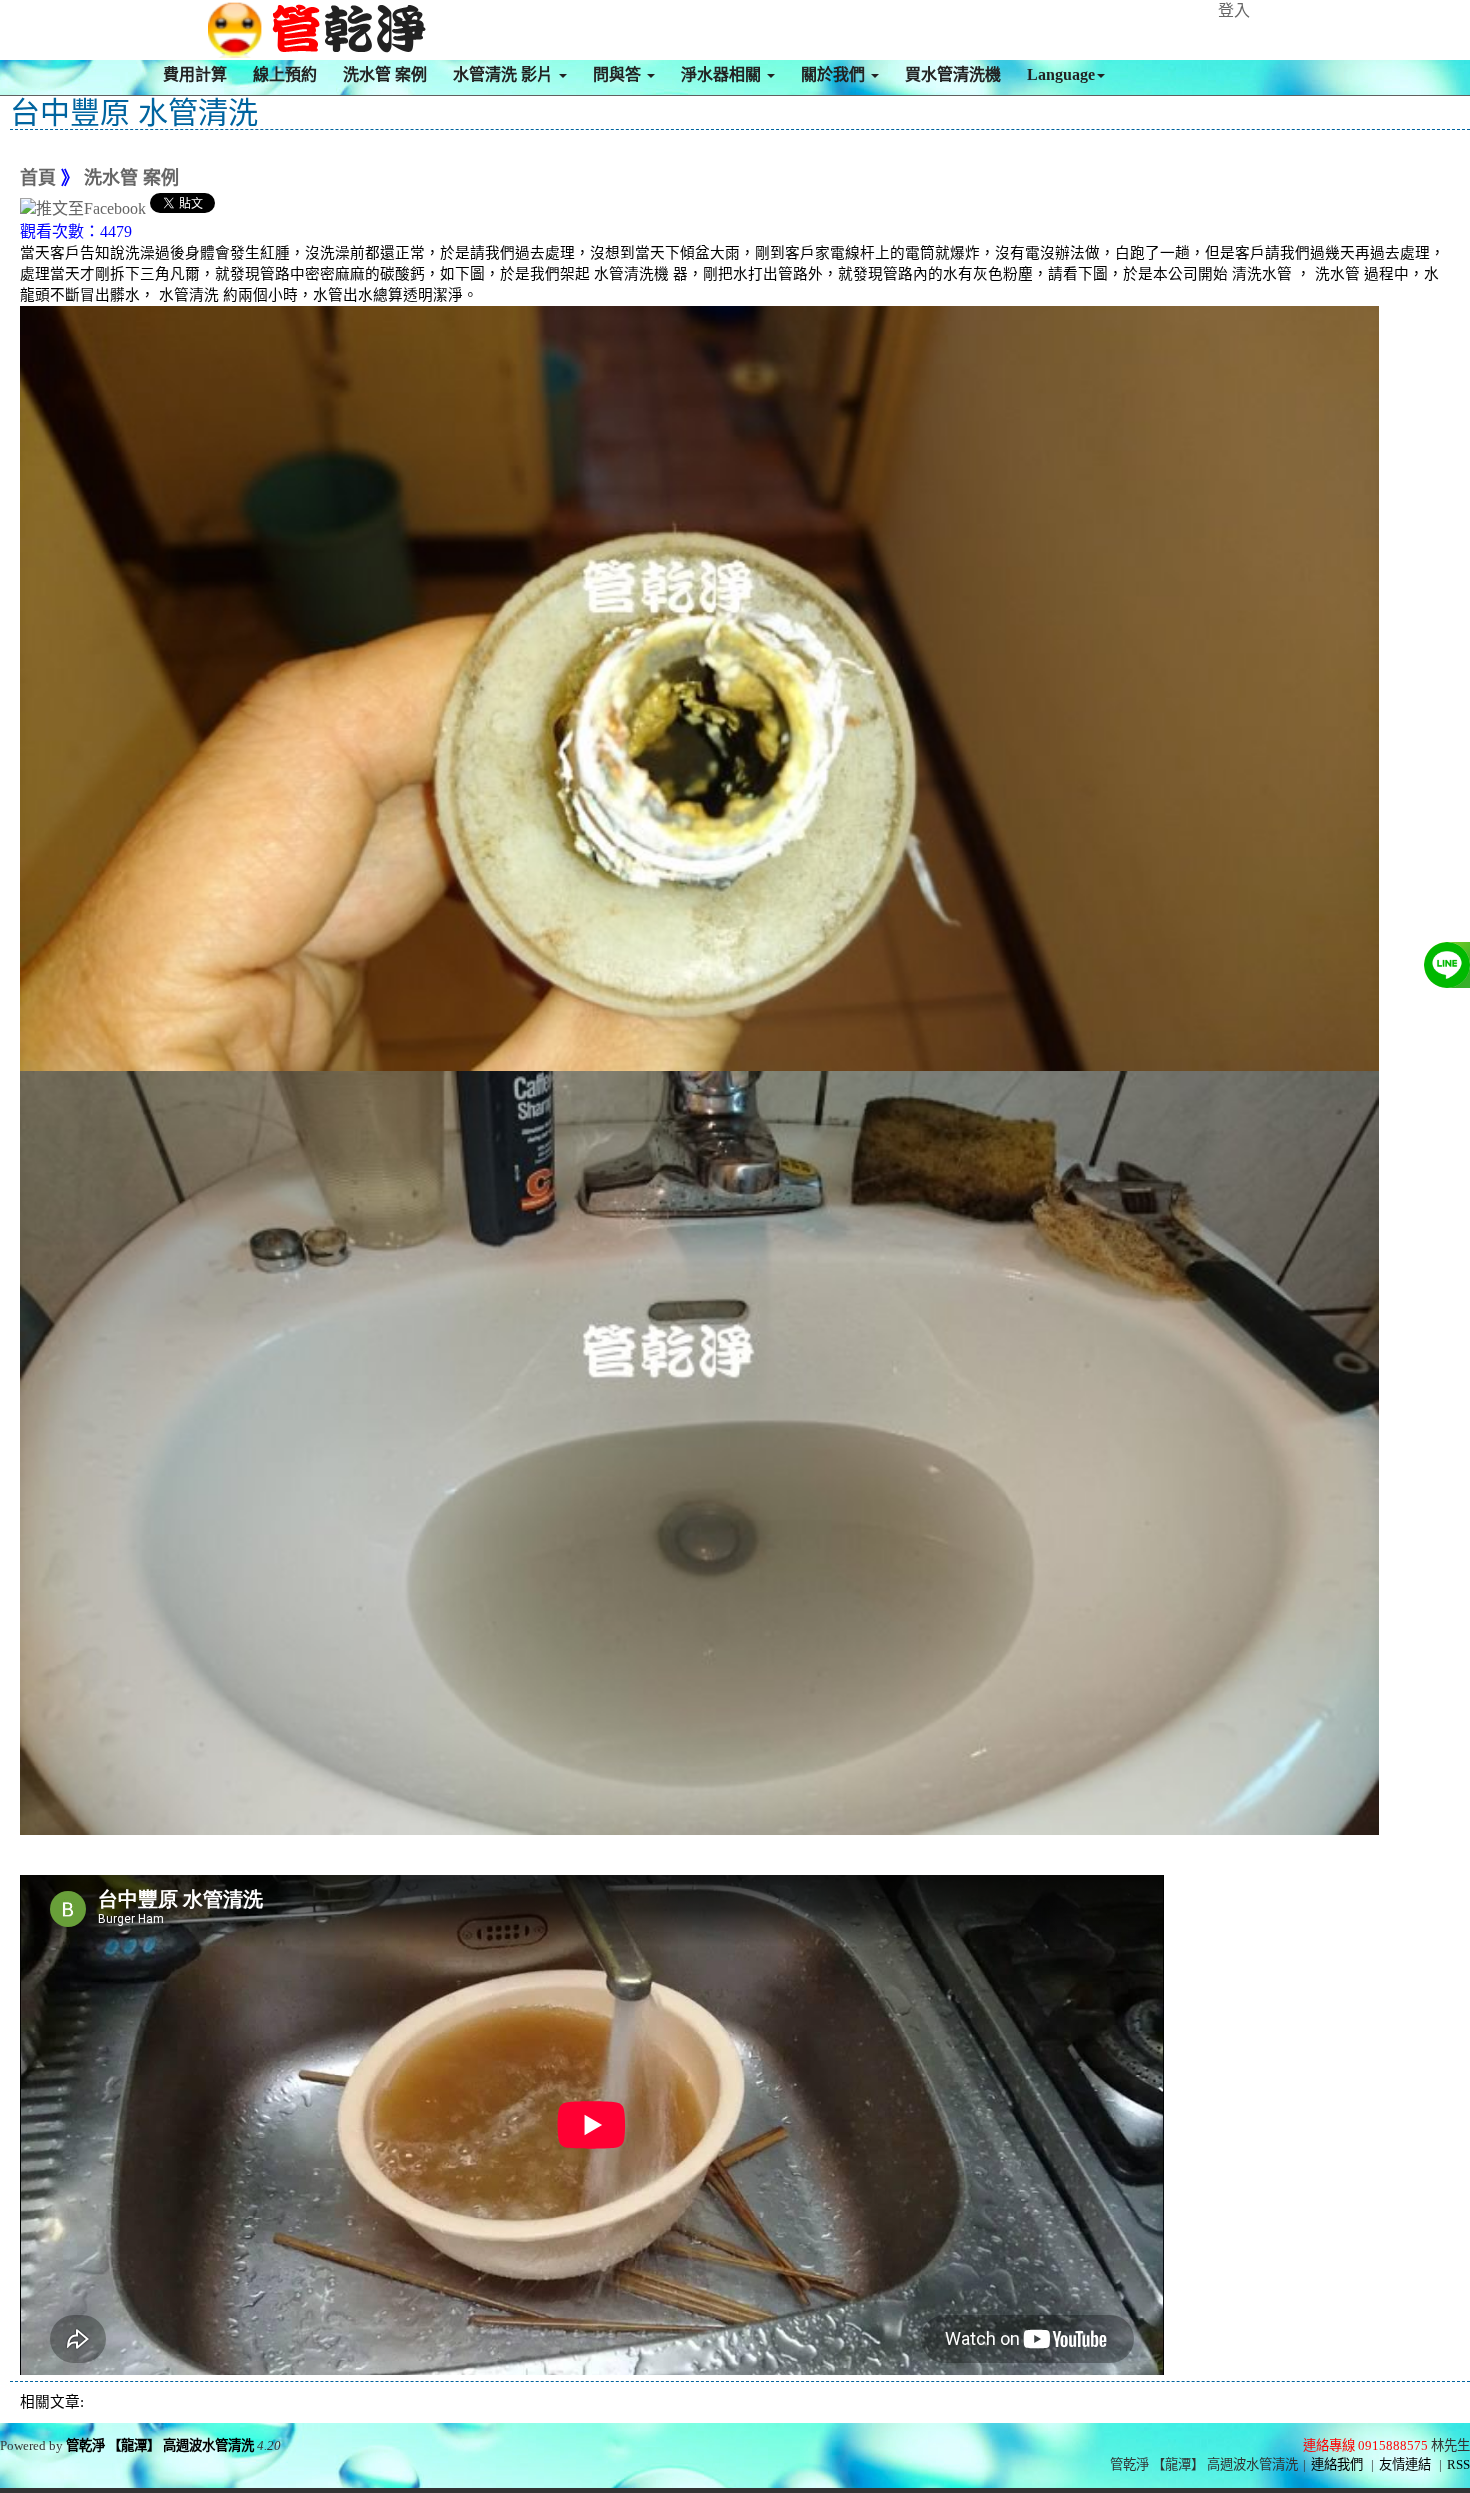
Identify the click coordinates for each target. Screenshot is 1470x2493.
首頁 (38, 178)
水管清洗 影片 (505, 74)
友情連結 (1405, 2464)
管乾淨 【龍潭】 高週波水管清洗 (160, 2445)
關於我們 (835, 74)
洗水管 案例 (385, 74)
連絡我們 (1337, 2464)
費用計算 (195, 74)
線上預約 (285, 74)
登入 (1234, 10)
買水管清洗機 (953, 74)
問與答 (619, 74)
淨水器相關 (723, 74)
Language (1061, 74)
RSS (1458, 2464)
